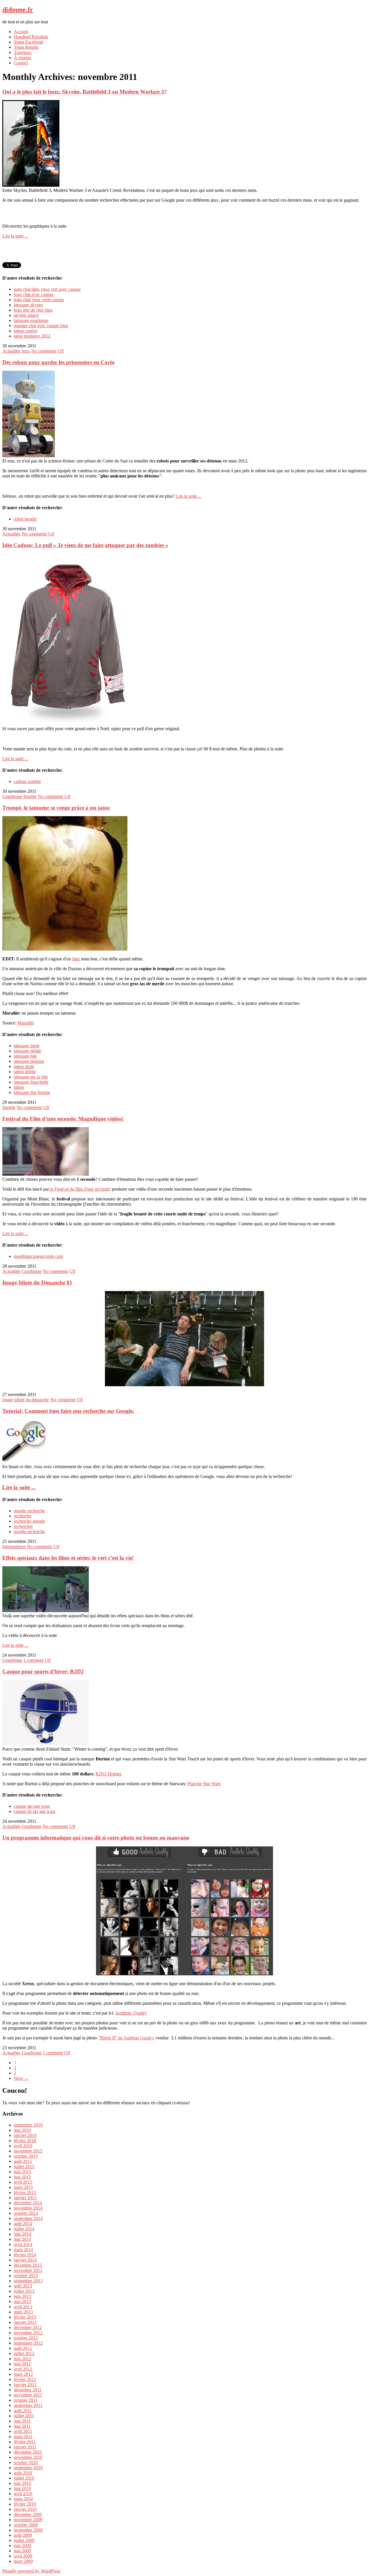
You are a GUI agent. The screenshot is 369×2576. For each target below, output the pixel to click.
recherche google (29, 1521)
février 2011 (25, 2442)
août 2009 (23, 2535)
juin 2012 (22, 2359)
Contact (21, 63)
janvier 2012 (25, 2385)
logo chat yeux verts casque (39, 300)
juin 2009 (22, 2546)
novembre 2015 (28, 2151)
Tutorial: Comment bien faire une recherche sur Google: (68, 1411)
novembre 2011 (28, 2395)
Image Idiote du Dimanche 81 (37, 1283)
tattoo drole (24, 1066)
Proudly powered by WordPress (31, 2571)
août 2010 (23, 2473)
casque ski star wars (32, 1806)
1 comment (33, 1660)
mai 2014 (22, 2239)
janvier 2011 (25, 2447)
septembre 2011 (28, 2405)
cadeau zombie (27, 781)
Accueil (21, 32)
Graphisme (12, 796)
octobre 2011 (26, 2400)
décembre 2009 (28, 2514)
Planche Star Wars (204, 1784)
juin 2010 (22, 2483)
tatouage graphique (31, 320)
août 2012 (23, 2348)
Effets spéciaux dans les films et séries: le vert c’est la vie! (68, 1558)
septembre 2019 (28, 2125)
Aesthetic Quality (131, 2013)
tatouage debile (28, 1051)
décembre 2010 (28, 2452)
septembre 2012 (28, 2343)
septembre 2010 (28, 2468)
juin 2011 (22, 2421)
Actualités (11, 351)
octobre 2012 (26, 2338)
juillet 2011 (24, 2416)
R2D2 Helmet (109, 1774)
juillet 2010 (24, 2478)
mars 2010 (23, 2499)
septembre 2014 (28, 2218)
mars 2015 (23, 2187)
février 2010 (25, 2504)
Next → (21, 2078)
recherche (23, 1516)
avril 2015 (23, 2182)
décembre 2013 (28, 2265)
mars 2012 (23, 2374)
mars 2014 (23, 2250)
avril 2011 (23, 2431)
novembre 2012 (28, 2333)
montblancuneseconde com (38, 1256)
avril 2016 (23, 2146)
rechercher (23, 1526)
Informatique (14, 1546)
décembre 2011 (28, 2390)
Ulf (61, 351)
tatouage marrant (29, 1061)
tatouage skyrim (28, 305)
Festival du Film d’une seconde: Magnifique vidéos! (63, 1119)
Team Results (26, 47)
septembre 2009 (28, 2530)
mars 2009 (23, 2561)
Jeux (26, 351)
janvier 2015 (25, 2198)
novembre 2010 (28, 2457)
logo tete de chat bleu (33, 310)
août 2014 (23, 2224)
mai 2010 (22, 2488)
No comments (44, 351)
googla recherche (29, 1531)
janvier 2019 (25, 2135)
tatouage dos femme (32, 1092)
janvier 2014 (25, 2260)
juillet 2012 (24, 2353)
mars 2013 (23, 2312)
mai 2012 (22, 2364)
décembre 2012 (28, 2327)
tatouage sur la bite (31, 1077)
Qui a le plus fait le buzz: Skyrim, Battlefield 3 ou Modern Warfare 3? (85, 92)
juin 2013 (22, 2296)
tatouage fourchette (31, 1082)
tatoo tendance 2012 (32, 336)
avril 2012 (23, 2369)
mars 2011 (23, 2437)
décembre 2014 (28, 2203)
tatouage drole (27, 1046)
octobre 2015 (26, 2156)
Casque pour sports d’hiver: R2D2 (43, 1671)
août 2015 (23, 2161)
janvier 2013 (25, 2322)
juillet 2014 (24, 2229)
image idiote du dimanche (26, 1400)
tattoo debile (25, 1072)
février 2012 (25, 2379)
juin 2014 (22, 2234)
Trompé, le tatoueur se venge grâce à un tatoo (56, 808)
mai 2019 (22, 2130)
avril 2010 (23, 2494)
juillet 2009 (24, 2540)
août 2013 (23, 2286)
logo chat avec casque (34, 294)
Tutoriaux (23, 52)
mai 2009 (22, 2551)
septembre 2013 (28, 2281)
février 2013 (25, 2317)
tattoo (19, 1087)
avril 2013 (23, 2307)
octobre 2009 (26, 2525)
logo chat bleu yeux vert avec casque (47, 289)
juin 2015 (22, 2172)
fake (77, 959)
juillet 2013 (24, 2291)
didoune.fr (18, 10)
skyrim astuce (26, 315)
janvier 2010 (25, 2509)
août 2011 (23, 2411)
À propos (22, 58)
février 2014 (25, 2255)
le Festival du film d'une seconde (79, 1189)
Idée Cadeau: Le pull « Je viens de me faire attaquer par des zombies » (85, 545)
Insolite (30, 796)
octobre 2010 (26, 2462)
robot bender (25, 519)
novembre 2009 (28, 2520)
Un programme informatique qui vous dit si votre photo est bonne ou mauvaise (96, 1838)
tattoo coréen (26, 331)
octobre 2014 (26, 2213)
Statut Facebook (29, 42)
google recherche (29, 1511)
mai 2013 (22, 2301)
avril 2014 (23, 2244)
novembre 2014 (28, 2208)
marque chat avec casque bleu (41, 326)
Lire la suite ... (15, 236)
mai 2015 (22, 2177)
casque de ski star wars (35, 1811)
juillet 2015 (24, 2166)
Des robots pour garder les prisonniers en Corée (58, 362)
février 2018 (25, 2141)
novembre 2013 (28, 2270)
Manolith (26, 1023)
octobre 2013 (26, 2276)
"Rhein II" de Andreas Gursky (126, 2038)
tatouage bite (25, 1056)
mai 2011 (22, 2426)
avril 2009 (23, 2556)
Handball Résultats (31, 37)
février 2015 (25, 2192)
